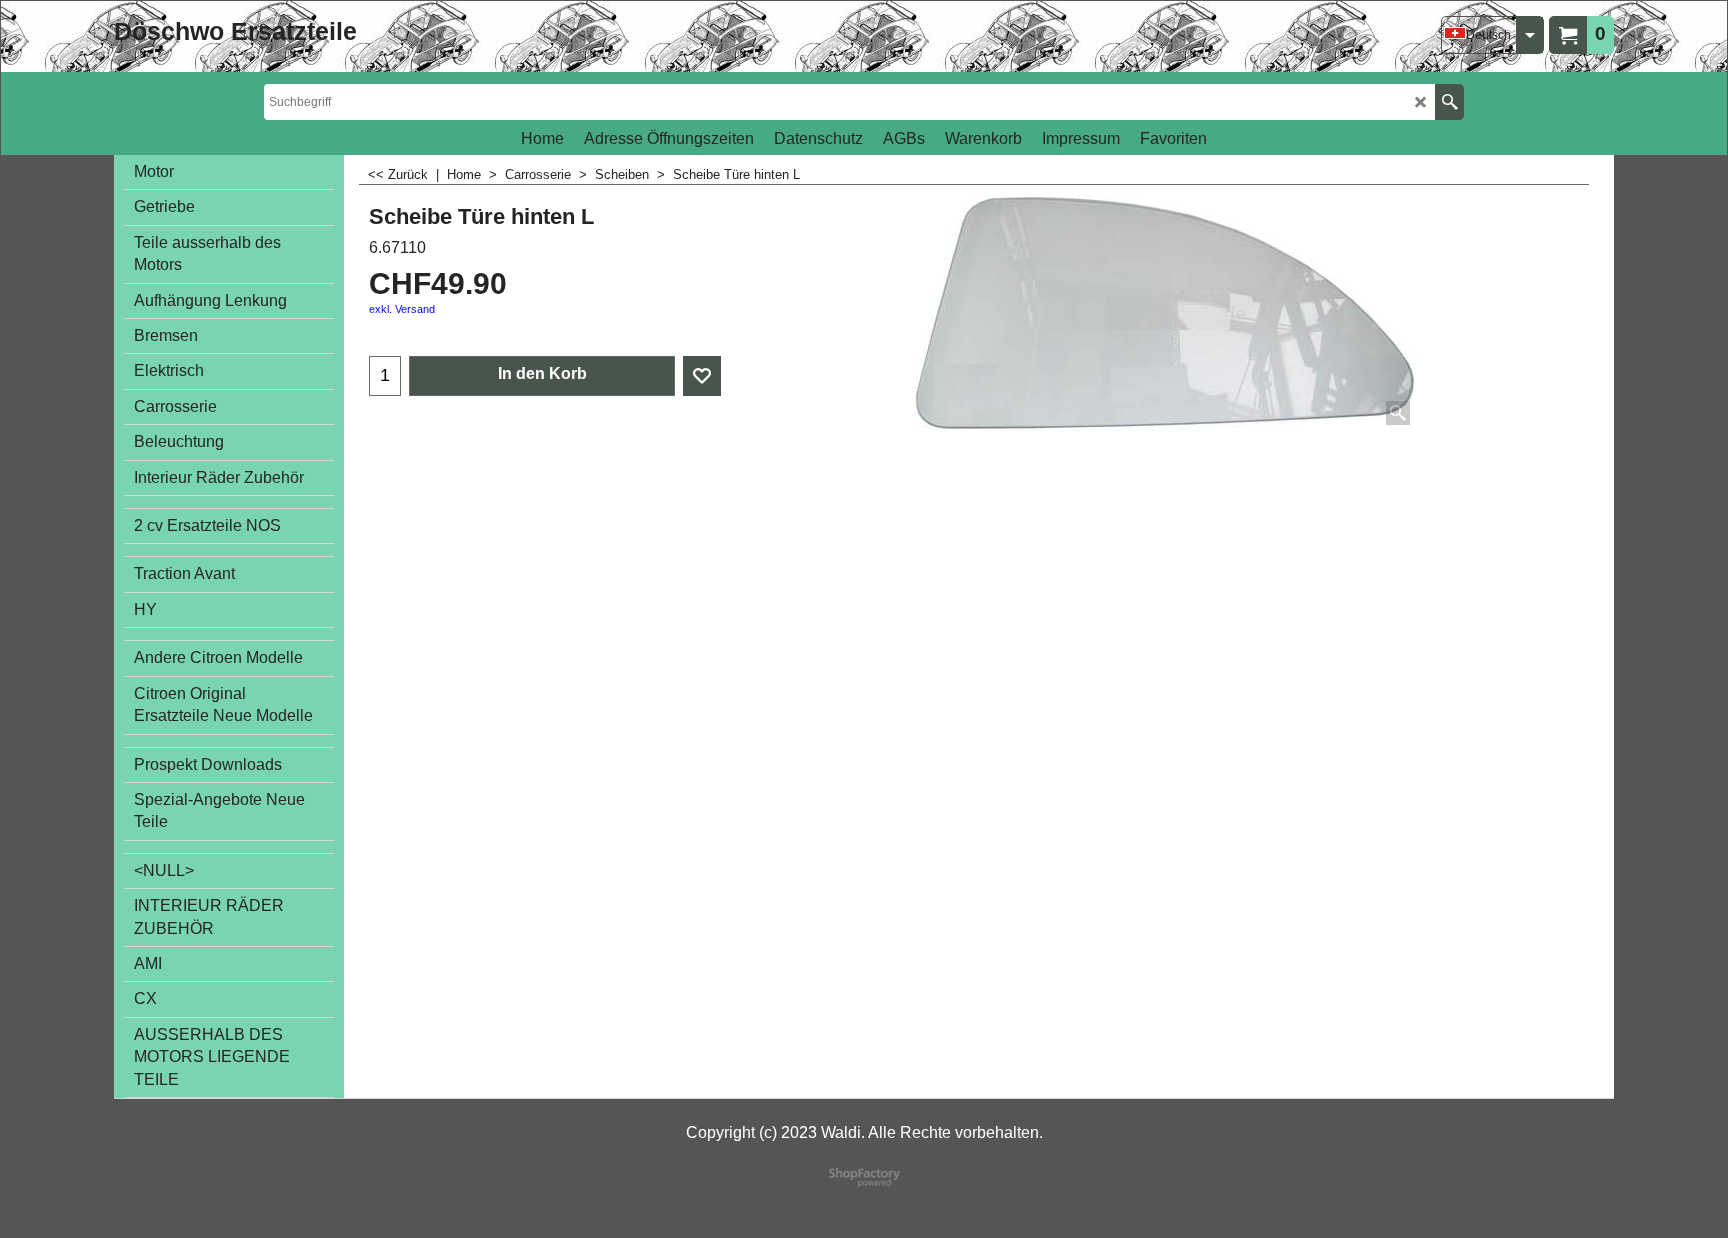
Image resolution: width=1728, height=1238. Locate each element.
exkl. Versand (402, 309)
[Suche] (1449, 102)
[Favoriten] (702, 376)
